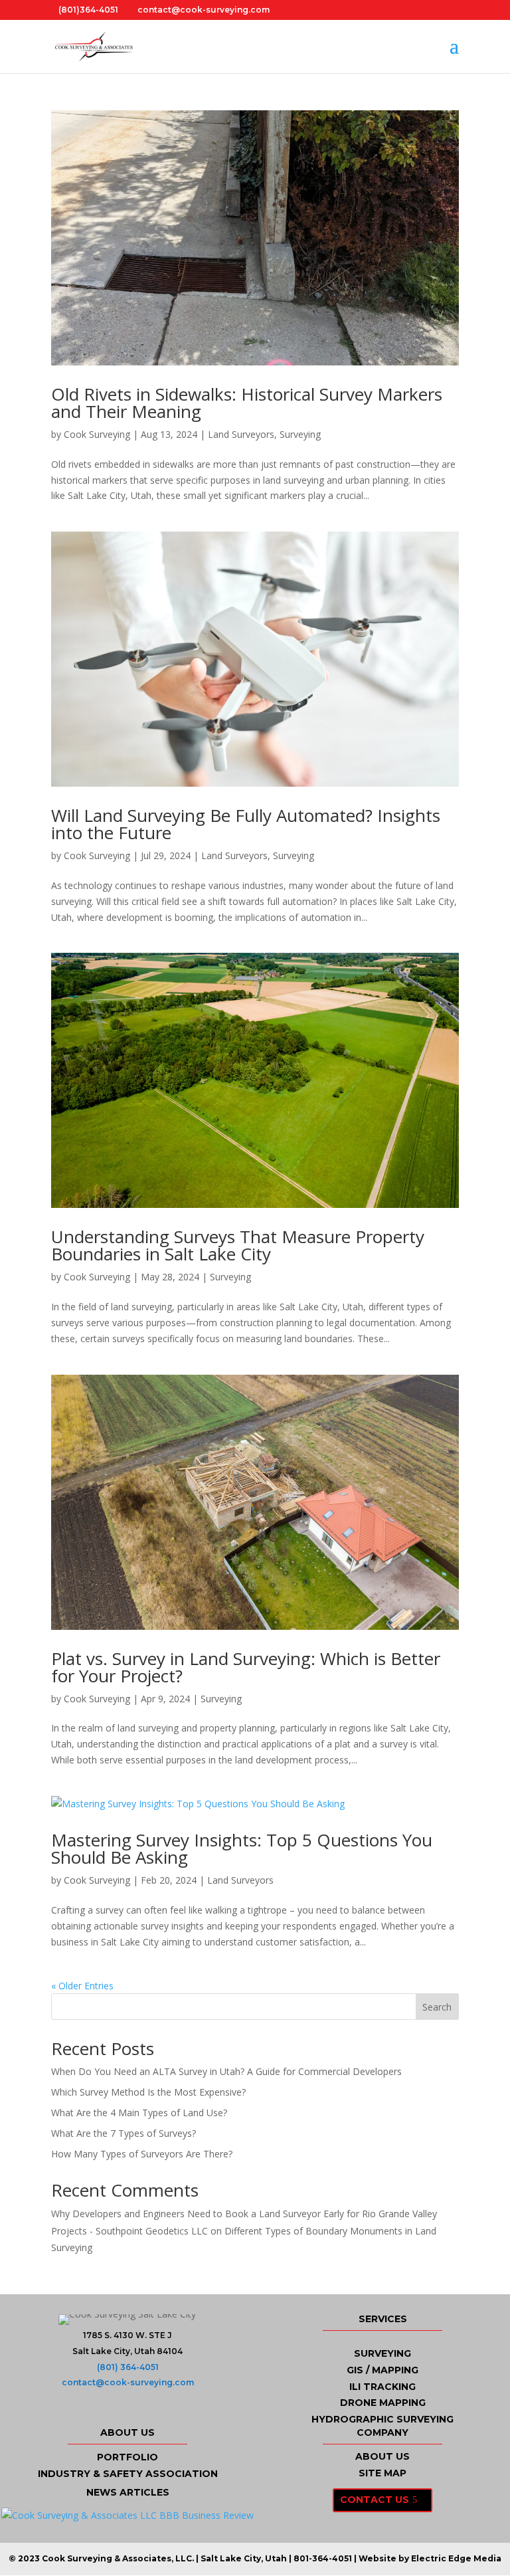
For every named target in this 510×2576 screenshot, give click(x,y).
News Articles (128, 2492)
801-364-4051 (323, 2558)
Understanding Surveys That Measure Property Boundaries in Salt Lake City (238, 1245)
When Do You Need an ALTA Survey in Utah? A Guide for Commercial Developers (226, 2071)
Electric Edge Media (456, 2558)
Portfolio (127, 2457)
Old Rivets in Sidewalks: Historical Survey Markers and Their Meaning (247, 403)
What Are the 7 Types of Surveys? (124, 2133)
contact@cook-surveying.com (128, 2382)
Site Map (382, 2473)
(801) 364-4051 (128, 2367)
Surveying (300, 434)
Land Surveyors (241, 434)
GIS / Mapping (382, 2370)
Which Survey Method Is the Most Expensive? (148, 2092)
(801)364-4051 (88, 10)
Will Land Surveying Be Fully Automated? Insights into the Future (246, 824)
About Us (382, 2456)
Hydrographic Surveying (382, 2419)
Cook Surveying (97, 434)
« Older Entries (82, 1986)
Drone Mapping (383, 2403)
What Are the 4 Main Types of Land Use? (139, 2113)
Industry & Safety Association (128, 2474)
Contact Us (375, 2500)
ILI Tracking (382, 2387)
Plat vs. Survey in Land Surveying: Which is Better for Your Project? (246, 1667)
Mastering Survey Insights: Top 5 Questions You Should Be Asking (242, 1848)
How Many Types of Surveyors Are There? (142, 2154)
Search (437, 2007)
